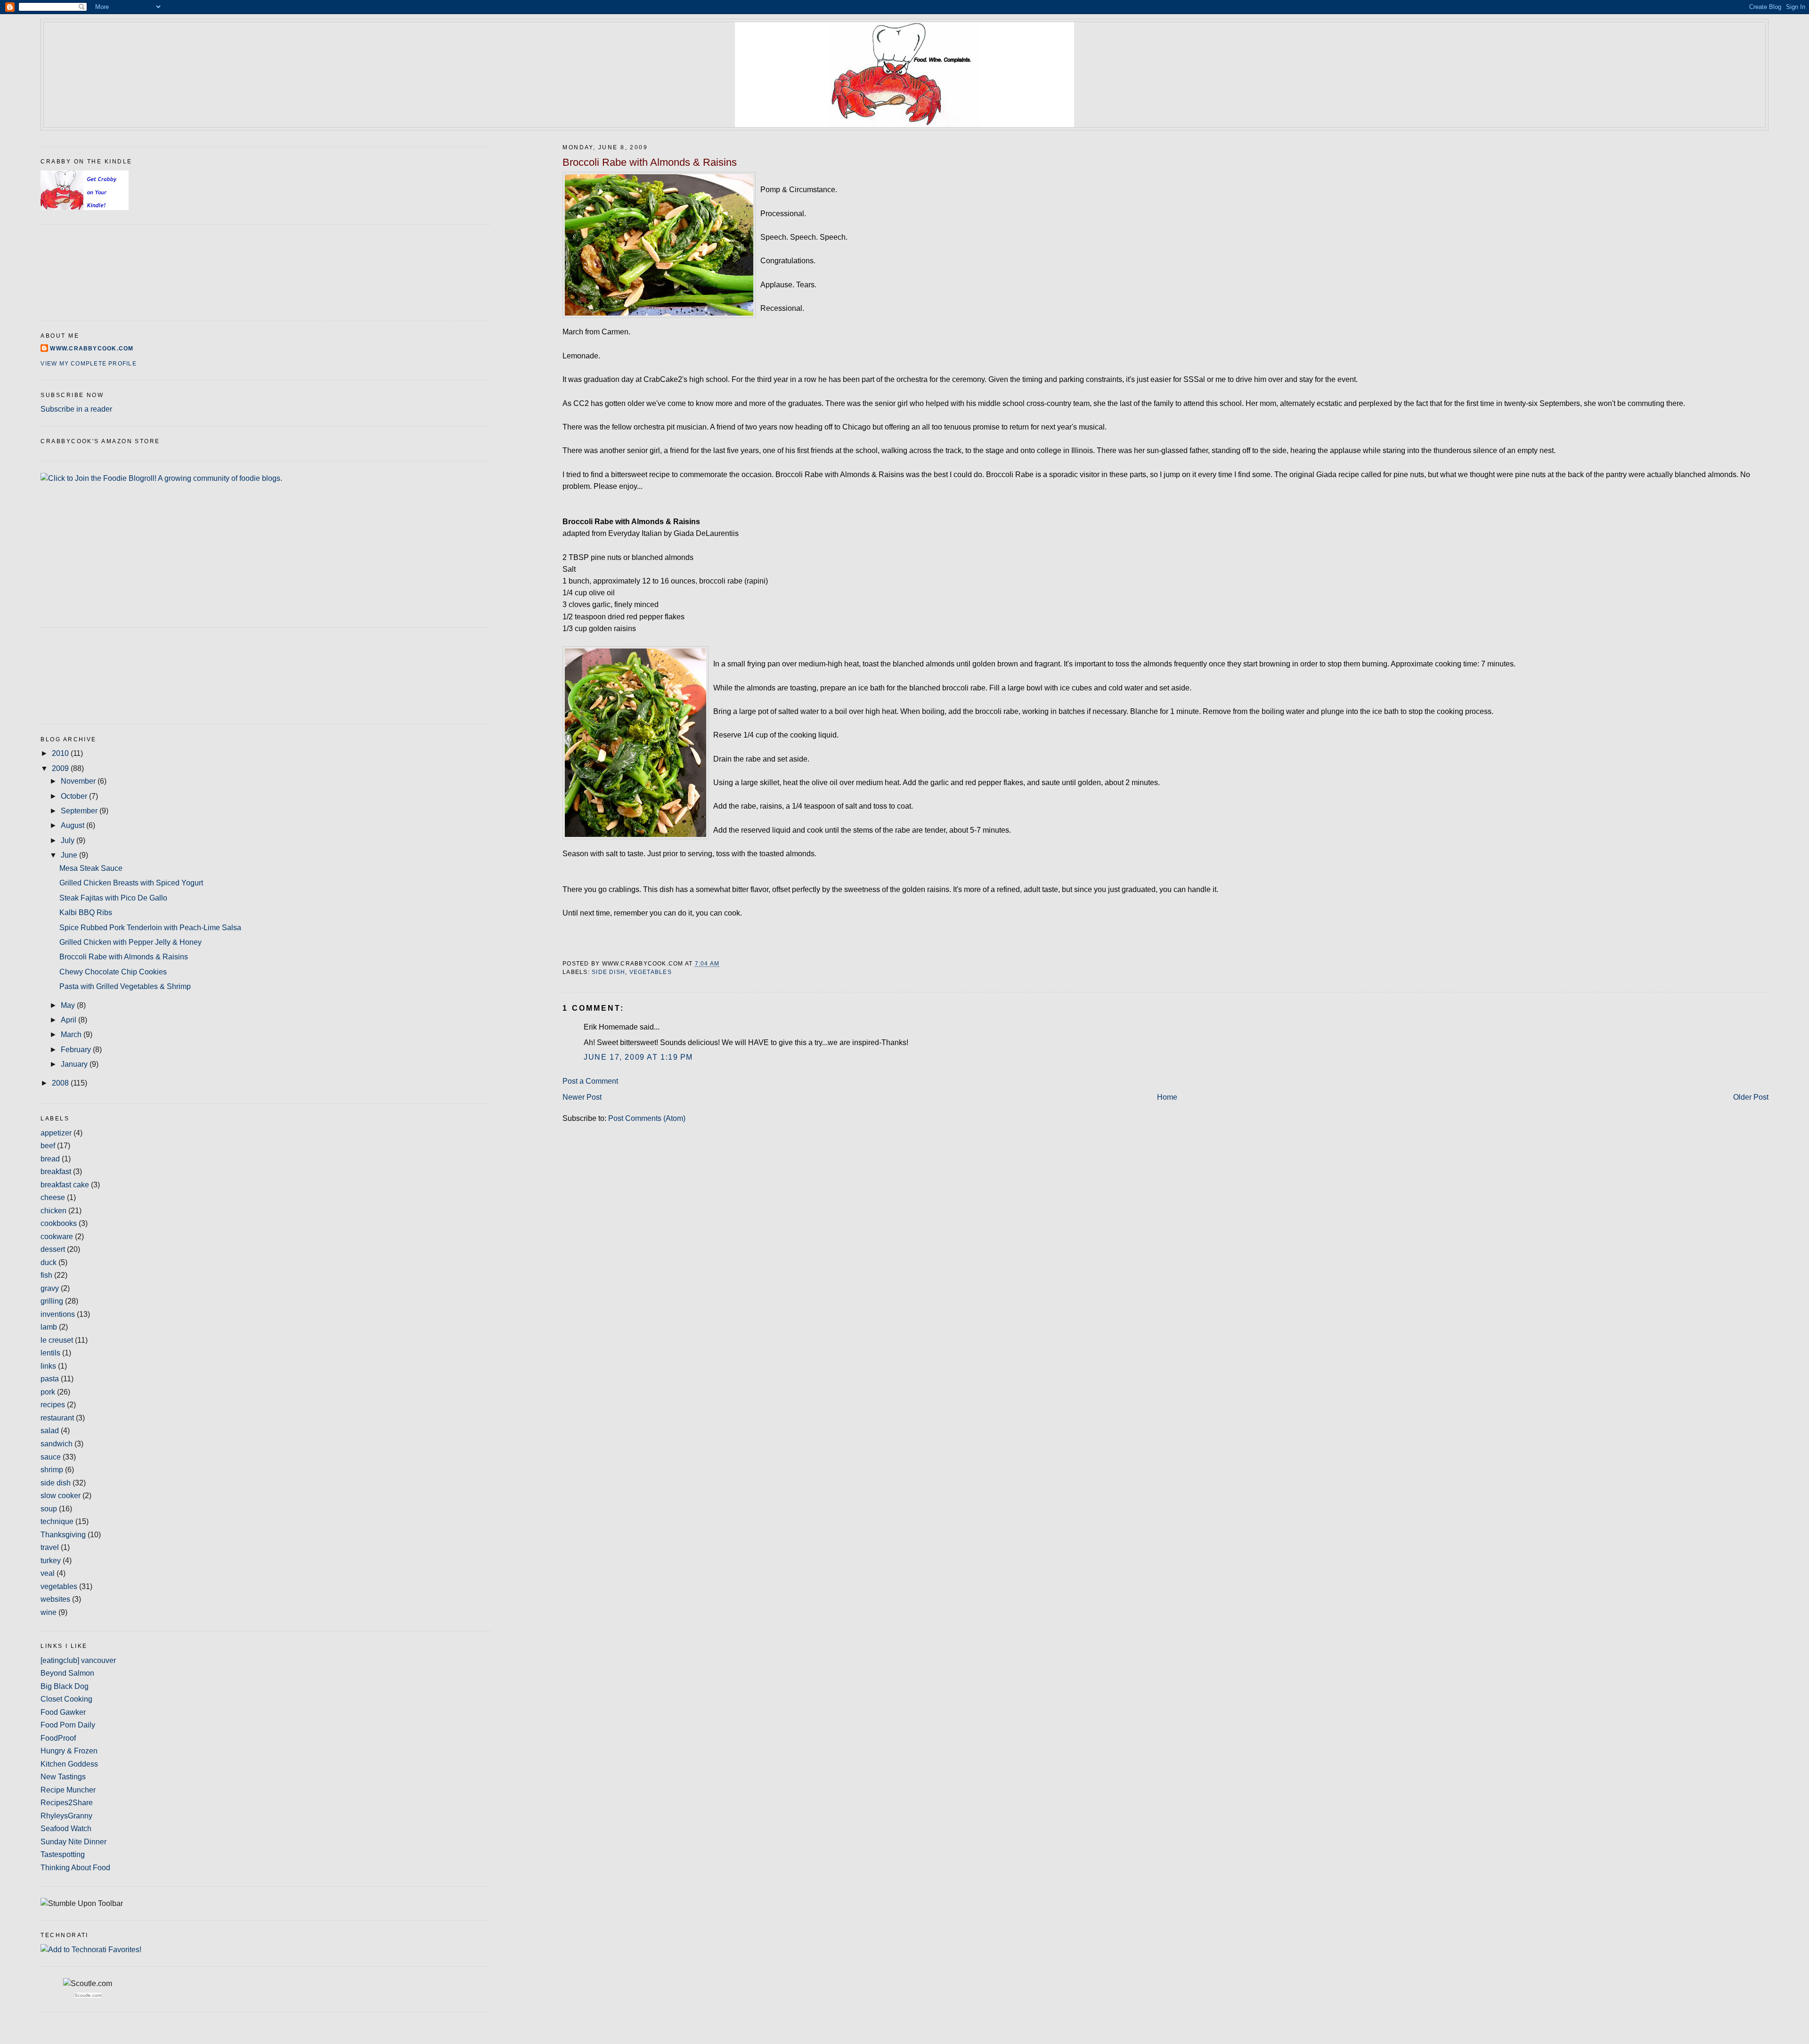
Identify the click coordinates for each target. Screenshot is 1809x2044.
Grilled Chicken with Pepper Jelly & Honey (130, 942)
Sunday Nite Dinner (73, 1842)
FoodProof (58, 1738)
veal (48, 1573)
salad (50, 1431)
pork (48, 1392)
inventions (58, 1314)
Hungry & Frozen (69, 1751)
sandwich (57, 1444)
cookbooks (59, 1223)
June (70, 855)
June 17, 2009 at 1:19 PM (638, 1057)
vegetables (651, 972)
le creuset (57, 1340)
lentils (50, 1353)
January (75, 1064)
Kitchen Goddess (69, 1764)
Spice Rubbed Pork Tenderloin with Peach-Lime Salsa (150, 928)
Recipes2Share (67, 1803)
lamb (49, 1327)
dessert (53, 1249)
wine (49, 1612)
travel (50, 1547)
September (80, 811)
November (79, 781)
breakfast (56, 1172)
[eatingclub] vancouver (78, 1660)
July (69, 840)
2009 (61, 768)
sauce (51, 1457)
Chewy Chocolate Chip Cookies (113, 972)
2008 (61, 1083)
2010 (61, 753)
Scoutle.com (88, 1995)
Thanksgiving (63, 1535)
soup (49, 1509)
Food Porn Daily (68, 1725)
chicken (53, 1211)
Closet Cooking (66, 1699)
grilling (52, 1301)
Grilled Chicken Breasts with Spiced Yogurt (131, 883)
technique (57, 1521)
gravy (50, 1288)
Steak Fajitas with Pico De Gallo (113, 898)
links (48, 1366)
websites (55, 1599)
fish (46, 1275)
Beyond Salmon (67, 1673)
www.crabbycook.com (92, 349)
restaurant (57, 1418)
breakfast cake (65, 1185)
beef (48, 1146)
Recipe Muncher (68, 1790)
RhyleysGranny (66, 1816)
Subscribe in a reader (76, 409)
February (77, 1050)
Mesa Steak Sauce (91, 868)
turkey (51, 1561)
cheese (53, 1197)
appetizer (56, 1133)
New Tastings (63, 1777)
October (75, 796)
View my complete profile (88, 364)
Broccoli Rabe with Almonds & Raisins (650, 162)
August (73, 825)
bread (50, 1159)
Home (1167, 1097)
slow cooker (61, 1496)
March (72, 1034)
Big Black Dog (65, 1686)
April (69, 1020)
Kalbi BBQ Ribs (86, 912)
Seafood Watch (66, 1829)
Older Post (1751, 1097)
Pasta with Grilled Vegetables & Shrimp (125, 986)
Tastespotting (63, 1854)
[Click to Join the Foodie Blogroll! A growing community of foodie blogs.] (161, 478)
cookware (57, 1237)
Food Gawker (63, 1712)
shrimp (52, 1470)
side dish (608, 972)
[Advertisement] (83, 674)
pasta (50, 1379)
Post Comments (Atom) (647, 1118)
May (69, 1005)
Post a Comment (590, 1081)
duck (49, 1262)
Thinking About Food (75, 1868)
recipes (53, 1405)
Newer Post (582, 1097)
